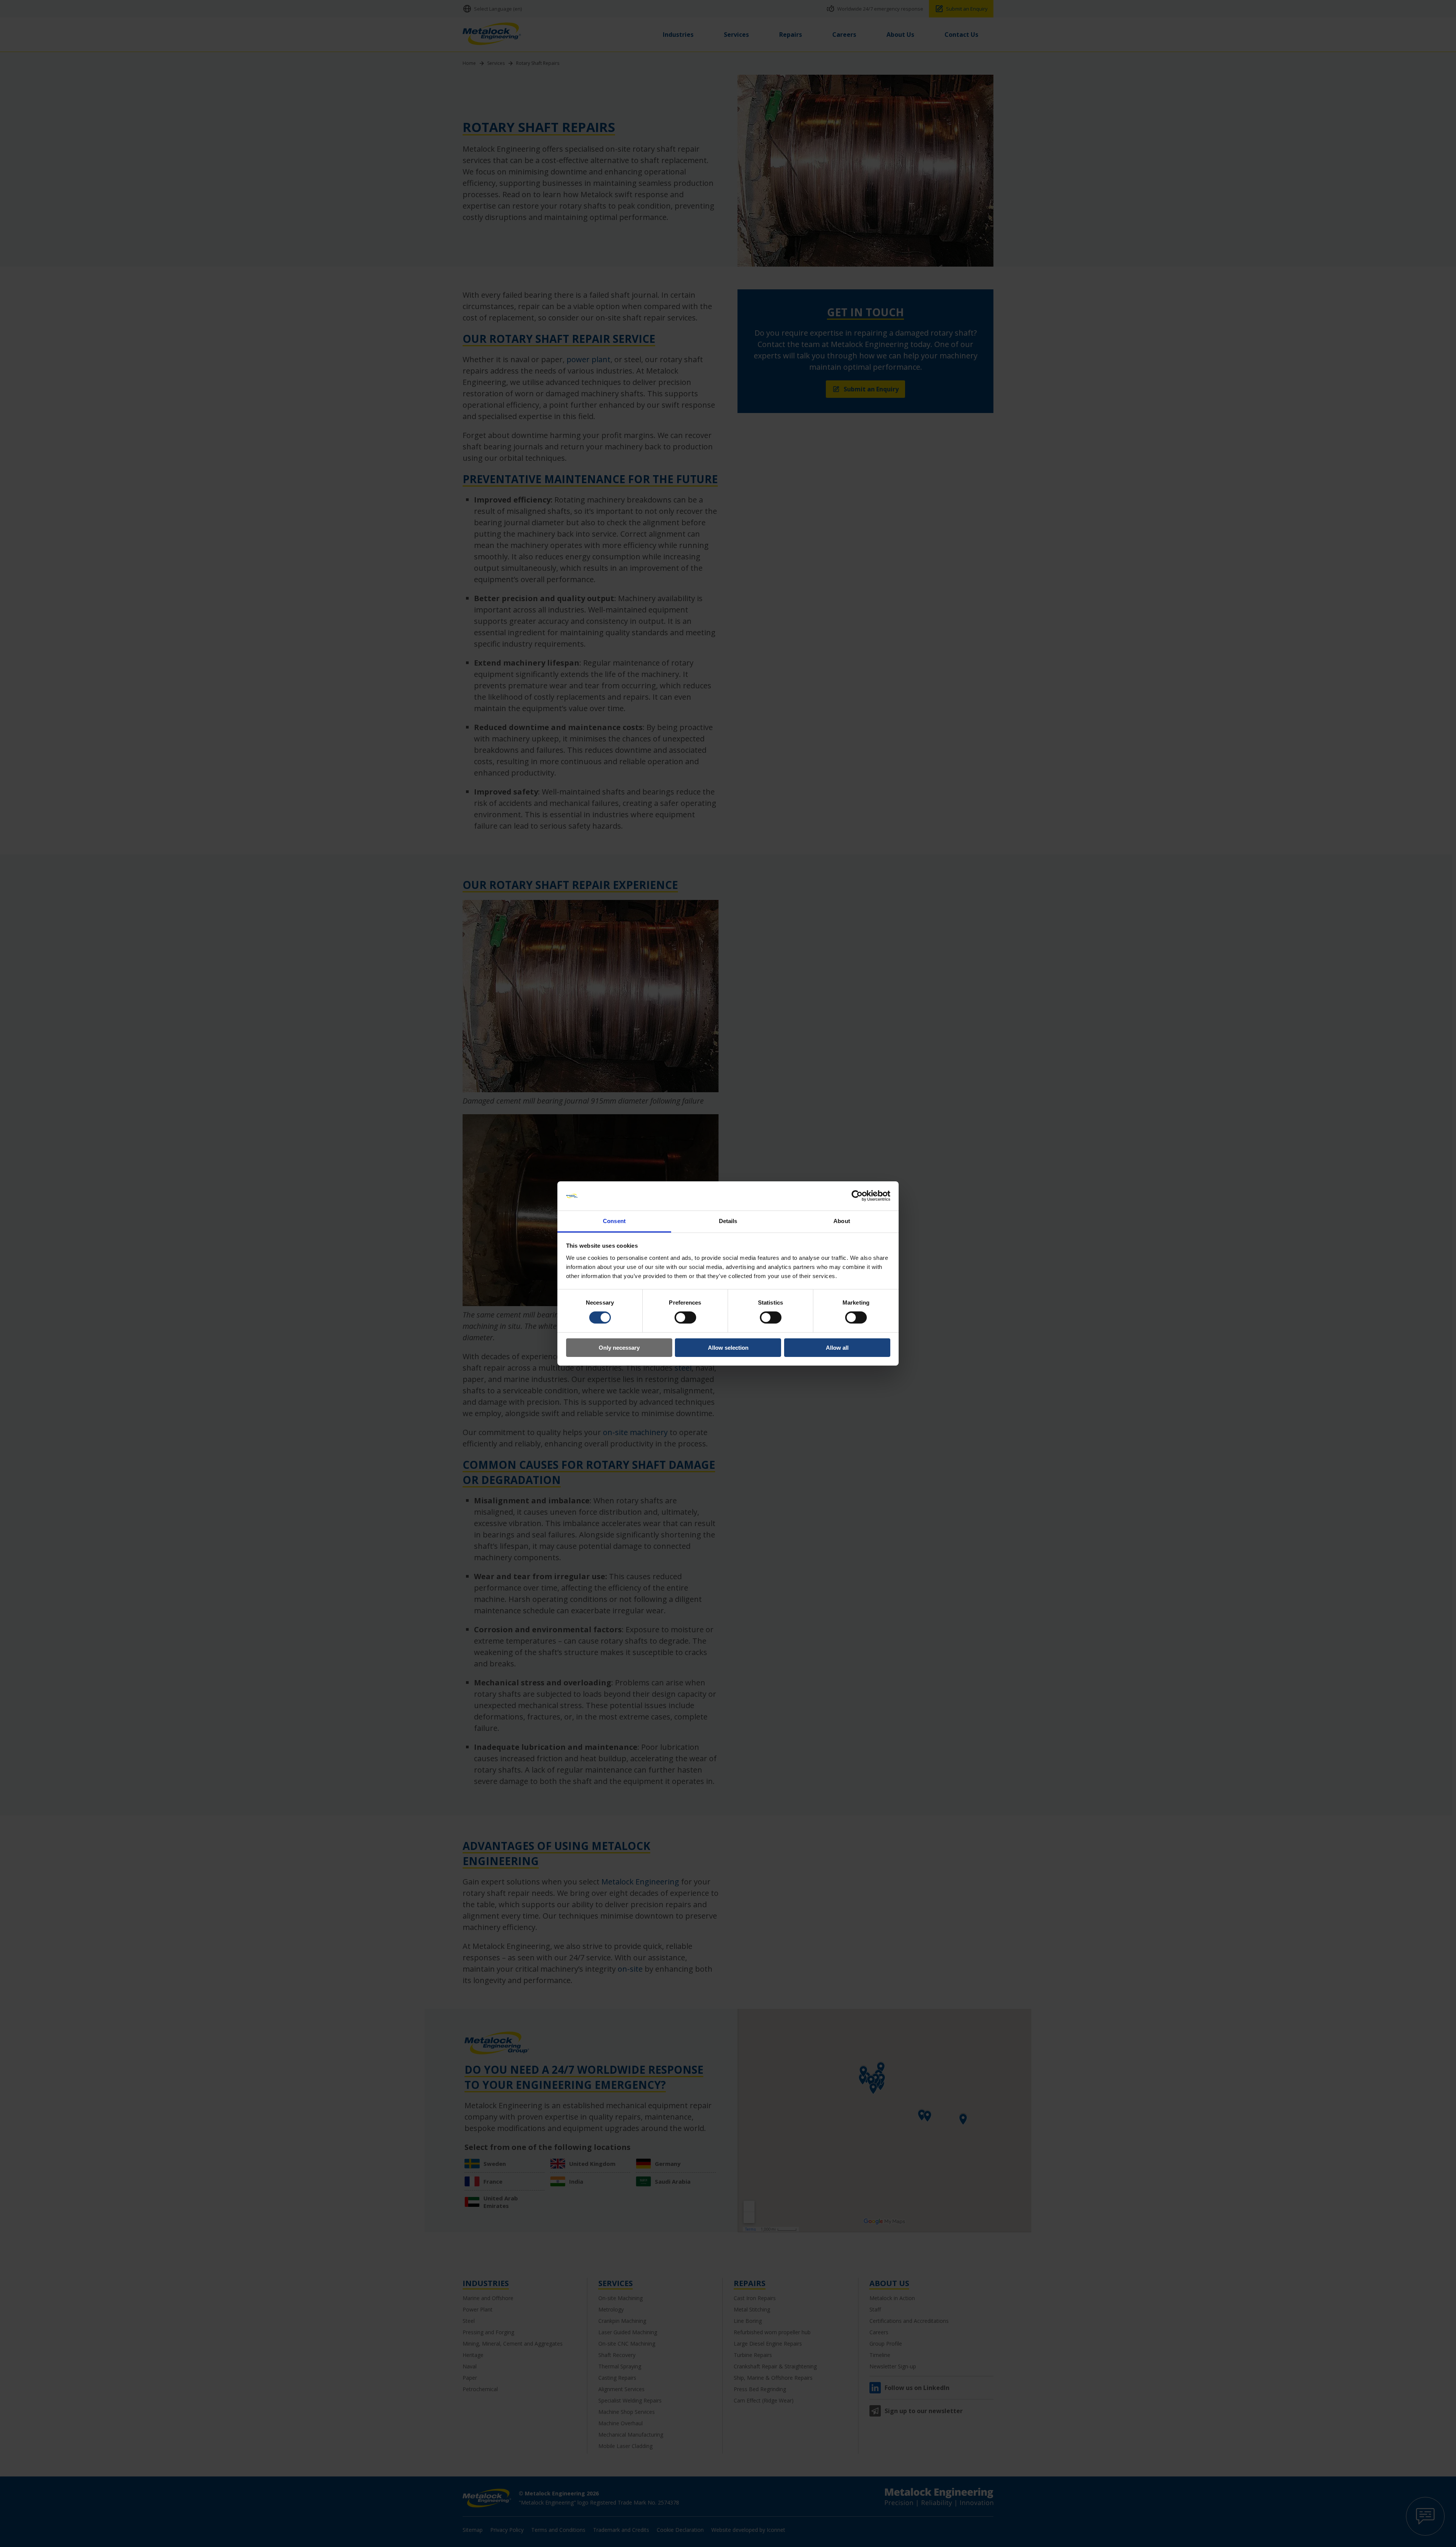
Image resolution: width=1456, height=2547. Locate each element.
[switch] (685, 1317)
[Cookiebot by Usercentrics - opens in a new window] (857, 1196)
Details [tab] (728, 1221)
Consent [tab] (614, 1221)
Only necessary (619, 1348)
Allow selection (728, 1348)
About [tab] (842, 1221)
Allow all (837, 1348)
